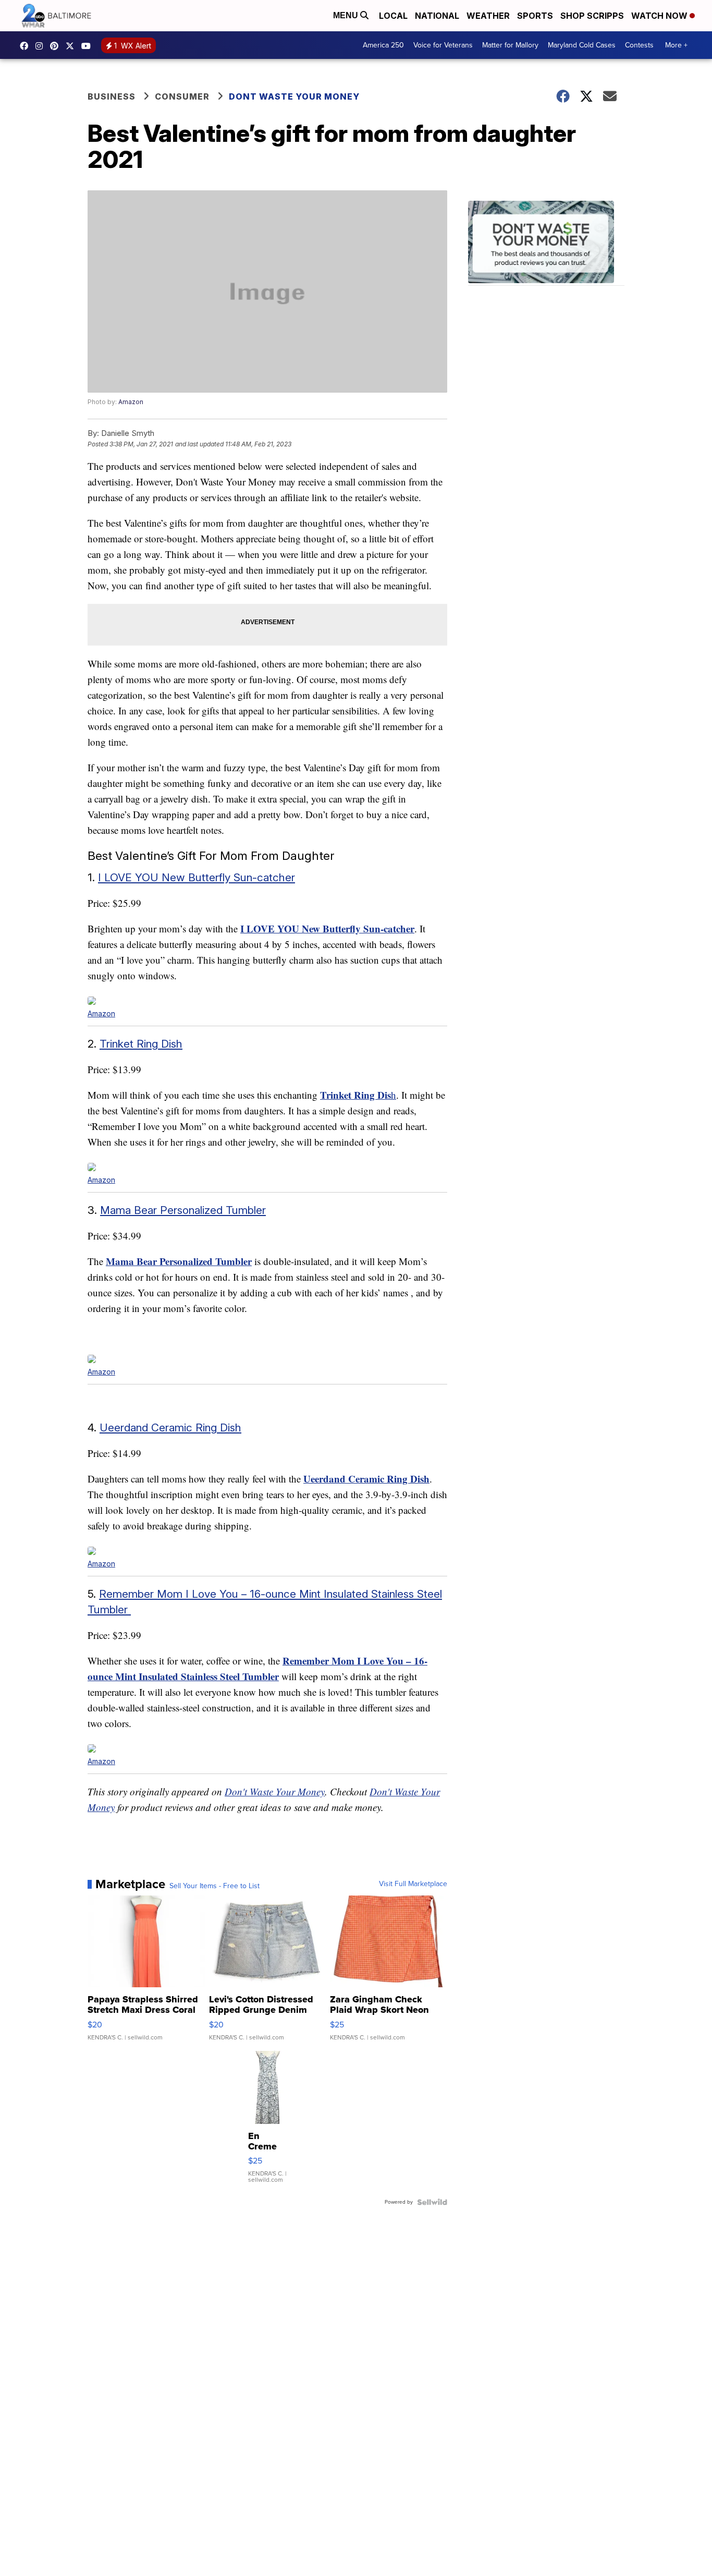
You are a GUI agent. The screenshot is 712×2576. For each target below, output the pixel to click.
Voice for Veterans (443, 45)
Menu (347, 15)
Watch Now (660, 16)
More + (676, 45)
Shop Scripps (592, 16)
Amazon (131, 402)
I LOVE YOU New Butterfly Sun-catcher (197, 877)
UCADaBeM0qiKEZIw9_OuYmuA (89, 46)
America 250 (383, 45)
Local (393, 16)
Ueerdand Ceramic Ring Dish (170, 1427)
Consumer (182, 96)
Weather (488, 16)
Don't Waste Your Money (275, 1791)
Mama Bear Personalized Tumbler (183, 1210)
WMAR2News (57, 46)
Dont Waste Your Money (294, 96)
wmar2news (42, 46)
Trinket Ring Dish (141, 1044)
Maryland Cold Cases (582, 45)
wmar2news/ (27, 46)
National (437, 16)
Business (112, 96)
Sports (535, 16)
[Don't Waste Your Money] (546, 243)
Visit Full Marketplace (413, 1884)
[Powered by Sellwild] (432, 2202)
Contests (639, 45)
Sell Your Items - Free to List (214, 1886)
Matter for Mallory (510, 45)
